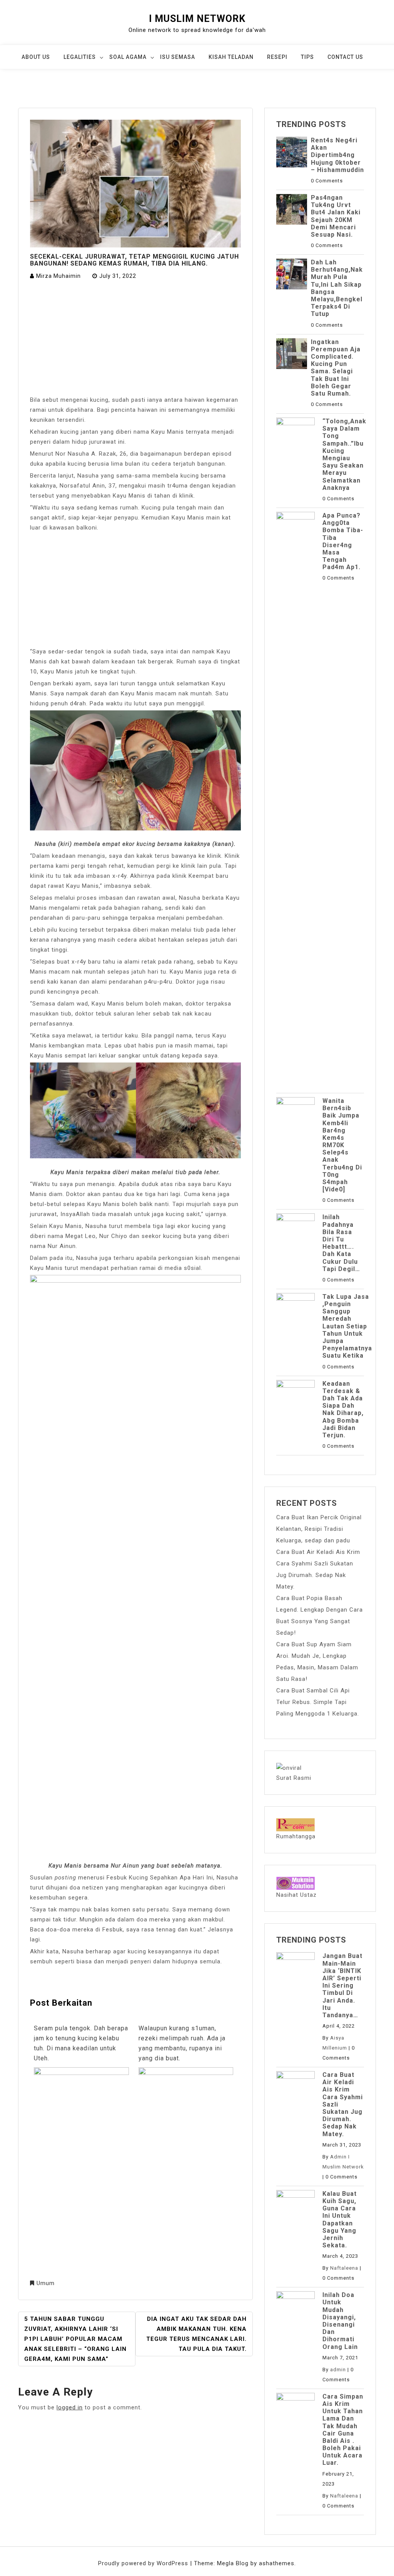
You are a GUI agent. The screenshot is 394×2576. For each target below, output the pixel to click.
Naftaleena (344, 2268)
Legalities (80, 57)
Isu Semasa (178, 57)
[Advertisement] (135, 338)
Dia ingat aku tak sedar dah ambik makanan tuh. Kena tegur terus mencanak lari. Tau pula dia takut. (196, 2334)
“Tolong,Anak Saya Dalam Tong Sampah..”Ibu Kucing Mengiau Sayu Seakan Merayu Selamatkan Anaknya (344, 454)
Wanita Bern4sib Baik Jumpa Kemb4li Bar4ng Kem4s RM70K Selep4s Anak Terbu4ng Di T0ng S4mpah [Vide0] (342, 1145)
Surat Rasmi (294, 1778)
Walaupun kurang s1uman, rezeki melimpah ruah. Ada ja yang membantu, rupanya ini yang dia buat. (182, 2043)
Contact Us (345, 57)
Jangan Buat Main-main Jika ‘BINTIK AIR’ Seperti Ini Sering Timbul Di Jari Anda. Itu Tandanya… (342, 1985)
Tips (307, 57)
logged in (70, 2407)
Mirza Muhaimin (58, 276)
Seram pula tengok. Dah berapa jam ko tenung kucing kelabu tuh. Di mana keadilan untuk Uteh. (81, 2043)
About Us (36, 57)
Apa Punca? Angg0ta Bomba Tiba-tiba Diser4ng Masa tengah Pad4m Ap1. (343, 541)
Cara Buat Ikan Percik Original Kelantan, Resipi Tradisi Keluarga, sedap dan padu (319, 1529)
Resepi (277, 57)
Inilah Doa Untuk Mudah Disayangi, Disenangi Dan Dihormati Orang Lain (340, 2321)
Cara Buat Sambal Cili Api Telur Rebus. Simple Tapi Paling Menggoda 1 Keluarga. (318, 1702)
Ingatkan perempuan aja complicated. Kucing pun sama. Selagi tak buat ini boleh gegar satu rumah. (336, 368)
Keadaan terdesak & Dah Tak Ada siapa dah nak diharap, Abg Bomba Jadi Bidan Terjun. (343, 1409)
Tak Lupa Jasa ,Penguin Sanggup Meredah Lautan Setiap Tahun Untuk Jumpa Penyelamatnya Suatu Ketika (347, 1326)
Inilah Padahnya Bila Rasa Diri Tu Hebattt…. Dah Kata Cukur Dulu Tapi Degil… (341, 1243)
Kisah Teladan (231, 57)
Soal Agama (128, 57)
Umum (46, 2283)
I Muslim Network (197, 19)
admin (338, 2370)
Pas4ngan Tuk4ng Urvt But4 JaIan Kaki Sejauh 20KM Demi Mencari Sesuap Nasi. (336, 216)
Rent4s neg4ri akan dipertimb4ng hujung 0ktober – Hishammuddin (337, 155)
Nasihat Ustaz (296, 1895)
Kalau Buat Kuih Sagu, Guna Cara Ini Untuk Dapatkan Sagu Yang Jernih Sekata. (340, 2219)
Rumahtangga (296, 1836)
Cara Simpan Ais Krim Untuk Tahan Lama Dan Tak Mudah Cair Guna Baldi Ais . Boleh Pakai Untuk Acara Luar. (343, 2430)
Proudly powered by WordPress (144, 2563)
